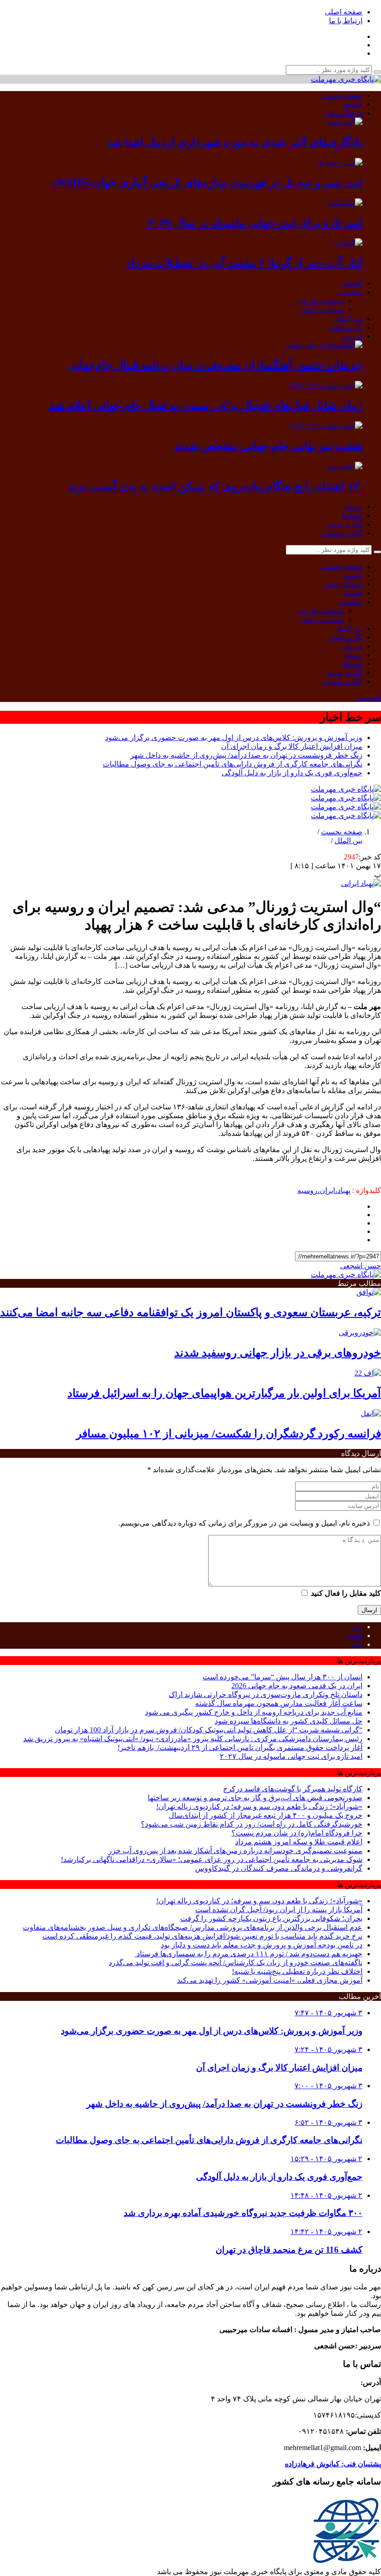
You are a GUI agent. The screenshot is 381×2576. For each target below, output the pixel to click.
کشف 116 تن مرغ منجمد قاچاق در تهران (289, 2250)
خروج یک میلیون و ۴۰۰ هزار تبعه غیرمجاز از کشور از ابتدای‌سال (266, 1815)
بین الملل (348, 318)
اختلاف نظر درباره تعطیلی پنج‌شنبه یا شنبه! (297, 1971)
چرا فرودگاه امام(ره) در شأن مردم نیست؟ (297, 1833)
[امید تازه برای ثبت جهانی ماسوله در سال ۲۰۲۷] (345, 203)
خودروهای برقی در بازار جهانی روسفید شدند (278, 1353)
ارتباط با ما (346, 21)
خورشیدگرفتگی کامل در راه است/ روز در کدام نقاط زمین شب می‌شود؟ (252, 1824)
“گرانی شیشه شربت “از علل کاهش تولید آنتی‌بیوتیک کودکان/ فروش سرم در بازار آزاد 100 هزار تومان (209, 1730)
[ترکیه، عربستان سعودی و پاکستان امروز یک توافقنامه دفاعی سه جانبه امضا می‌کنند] (369, 1292)
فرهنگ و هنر (343, 113)
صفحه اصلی (344, 12)
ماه (357, 1644)
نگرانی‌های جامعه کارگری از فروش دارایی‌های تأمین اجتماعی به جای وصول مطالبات (233, 764)
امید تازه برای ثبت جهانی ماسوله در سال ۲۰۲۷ (255, 223)
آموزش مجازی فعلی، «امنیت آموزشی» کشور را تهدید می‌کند (270, 1980)
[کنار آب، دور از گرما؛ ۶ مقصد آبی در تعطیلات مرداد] (348, 243)
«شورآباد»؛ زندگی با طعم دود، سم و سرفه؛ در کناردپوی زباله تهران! (259, 1806)
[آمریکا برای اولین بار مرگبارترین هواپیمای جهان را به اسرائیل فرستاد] (368, 1373)
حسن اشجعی (361, 1266)
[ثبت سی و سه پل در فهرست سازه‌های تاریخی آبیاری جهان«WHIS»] (339, 162)
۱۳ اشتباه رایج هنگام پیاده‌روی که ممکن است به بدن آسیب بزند (215, 486)
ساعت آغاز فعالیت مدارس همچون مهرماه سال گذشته (279, 1703)
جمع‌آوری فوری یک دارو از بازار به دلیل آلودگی (292, 773)
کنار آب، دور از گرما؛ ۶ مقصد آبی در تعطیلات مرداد (244, 263)
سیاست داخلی (322, 310)
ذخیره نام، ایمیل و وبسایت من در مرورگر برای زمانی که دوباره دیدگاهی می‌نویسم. (244, 1523)
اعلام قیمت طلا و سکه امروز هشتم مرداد (299, 1842)
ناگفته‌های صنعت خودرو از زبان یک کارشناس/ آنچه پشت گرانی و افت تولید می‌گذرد (236, 1963)
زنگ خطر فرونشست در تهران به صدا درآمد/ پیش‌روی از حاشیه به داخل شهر (246, 755)
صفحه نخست (342, 95)
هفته (355, 1635)
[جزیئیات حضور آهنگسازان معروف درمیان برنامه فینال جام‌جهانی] (324, 345)
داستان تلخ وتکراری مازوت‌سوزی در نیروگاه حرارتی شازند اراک (266, 1694)
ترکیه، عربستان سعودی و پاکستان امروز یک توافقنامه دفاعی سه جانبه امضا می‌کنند (190, 1312)
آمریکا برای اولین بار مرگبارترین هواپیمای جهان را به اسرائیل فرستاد (224, 1393)
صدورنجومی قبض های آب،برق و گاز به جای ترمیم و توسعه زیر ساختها (255, 1798)
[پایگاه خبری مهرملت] (346, 79)
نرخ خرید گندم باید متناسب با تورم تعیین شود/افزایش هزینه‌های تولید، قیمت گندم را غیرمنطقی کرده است (202, 1936)
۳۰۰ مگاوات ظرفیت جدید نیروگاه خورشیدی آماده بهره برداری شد (243, 2213)
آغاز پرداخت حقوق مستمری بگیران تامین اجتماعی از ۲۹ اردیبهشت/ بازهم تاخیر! (240, 1747)
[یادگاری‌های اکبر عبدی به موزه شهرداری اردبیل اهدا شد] (344, 122)
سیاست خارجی (320, 301)
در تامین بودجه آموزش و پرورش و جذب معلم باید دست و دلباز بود (262, 1945)
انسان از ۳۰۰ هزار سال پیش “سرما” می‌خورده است (282, 1677)
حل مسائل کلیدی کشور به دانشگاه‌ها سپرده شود (289, 1721)
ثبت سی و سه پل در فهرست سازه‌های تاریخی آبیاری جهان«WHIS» (207, 183)
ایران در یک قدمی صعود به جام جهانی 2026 (297, 1686)
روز (357, 1627)
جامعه (353, 104)
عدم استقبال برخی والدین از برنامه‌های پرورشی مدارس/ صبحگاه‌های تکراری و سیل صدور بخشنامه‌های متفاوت (193, 1927)
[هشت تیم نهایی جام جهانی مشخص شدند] (326, 426)
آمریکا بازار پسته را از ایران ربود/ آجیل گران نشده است (279, 1910)
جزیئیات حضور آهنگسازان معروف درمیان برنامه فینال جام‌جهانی (215, 365)
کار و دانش (346, 327)
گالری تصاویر (342, 533)
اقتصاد (352, 283)
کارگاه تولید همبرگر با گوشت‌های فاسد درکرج (293, 1789)
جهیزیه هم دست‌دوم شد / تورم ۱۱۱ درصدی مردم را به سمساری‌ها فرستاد (249, 1954)
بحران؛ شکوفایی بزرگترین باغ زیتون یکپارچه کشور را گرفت (271, 1918)
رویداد (353, 507)
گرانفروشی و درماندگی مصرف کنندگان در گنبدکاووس (279, 1868)
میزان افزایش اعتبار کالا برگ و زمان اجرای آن (292, 746)
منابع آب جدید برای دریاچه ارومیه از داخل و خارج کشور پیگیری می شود (254, 1712)
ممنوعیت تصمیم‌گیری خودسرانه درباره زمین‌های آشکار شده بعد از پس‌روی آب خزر (235, 1851)
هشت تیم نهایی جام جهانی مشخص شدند (268, 446)
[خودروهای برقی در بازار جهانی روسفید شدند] (360, 1333)
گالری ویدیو (345, 524)
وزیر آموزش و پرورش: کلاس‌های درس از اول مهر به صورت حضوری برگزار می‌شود (234, 737)
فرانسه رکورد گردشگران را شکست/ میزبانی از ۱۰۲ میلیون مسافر (229, 1434)
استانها (352, 515)
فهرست (369, 698)
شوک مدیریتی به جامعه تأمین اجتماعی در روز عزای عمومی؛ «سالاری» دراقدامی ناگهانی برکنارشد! (212, 1859)
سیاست (350, 292)
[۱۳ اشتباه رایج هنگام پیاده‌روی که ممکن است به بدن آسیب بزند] (344, 466)
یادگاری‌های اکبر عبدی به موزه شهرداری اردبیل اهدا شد (235, 142)
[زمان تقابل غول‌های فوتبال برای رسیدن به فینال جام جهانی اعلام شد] (326, 385)
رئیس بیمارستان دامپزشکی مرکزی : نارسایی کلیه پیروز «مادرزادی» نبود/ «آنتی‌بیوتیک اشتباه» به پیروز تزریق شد (193, 1739)
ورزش (352, 336)
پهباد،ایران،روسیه (324, 1190)
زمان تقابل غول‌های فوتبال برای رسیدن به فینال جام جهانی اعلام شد (206, 406)
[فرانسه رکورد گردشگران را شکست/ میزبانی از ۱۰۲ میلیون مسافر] (371, 1413)
